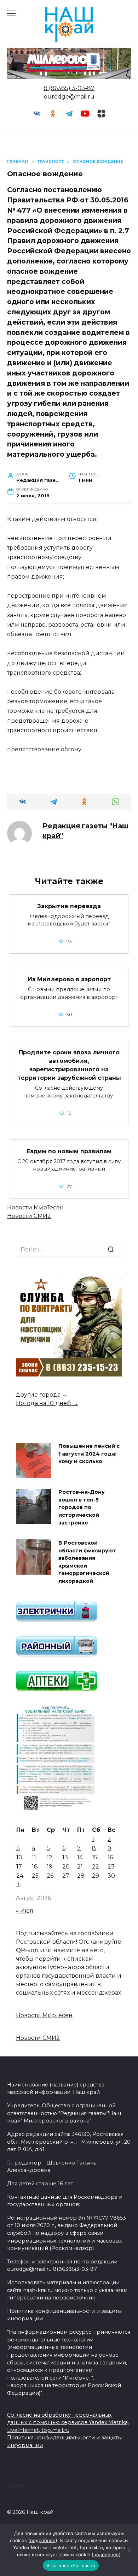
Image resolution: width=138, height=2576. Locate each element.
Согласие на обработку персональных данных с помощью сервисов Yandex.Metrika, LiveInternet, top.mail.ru (68, 2423)
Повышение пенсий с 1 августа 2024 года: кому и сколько (89, 1454)
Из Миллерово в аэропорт (69, 979)
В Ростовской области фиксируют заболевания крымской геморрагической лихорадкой (87, 1562)
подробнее (43, 2540)
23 (111, 1867)
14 (80, 1857)
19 (50, 1867)
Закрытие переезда (69, 906)
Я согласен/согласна (71, 2565)
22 (96, 1867)
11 (34, 1857)
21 (80, 1867)
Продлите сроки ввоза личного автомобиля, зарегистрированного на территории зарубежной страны (69, 1065)
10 (19, 1857)
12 (50, 1857)
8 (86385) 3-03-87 (69, 88)
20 (66, 1867)
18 (35, 1867)
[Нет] (129, 2550)
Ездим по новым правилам (69, 1151)
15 (95, 1857)
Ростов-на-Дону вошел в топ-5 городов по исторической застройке (82, 1508)
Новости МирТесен (35, 1207)
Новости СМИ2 (29, 1216)
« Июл (25, 1911)
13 (65, 1857)
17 (19, 1867)
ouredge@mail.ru (69, 97)
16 (110, 1857)
